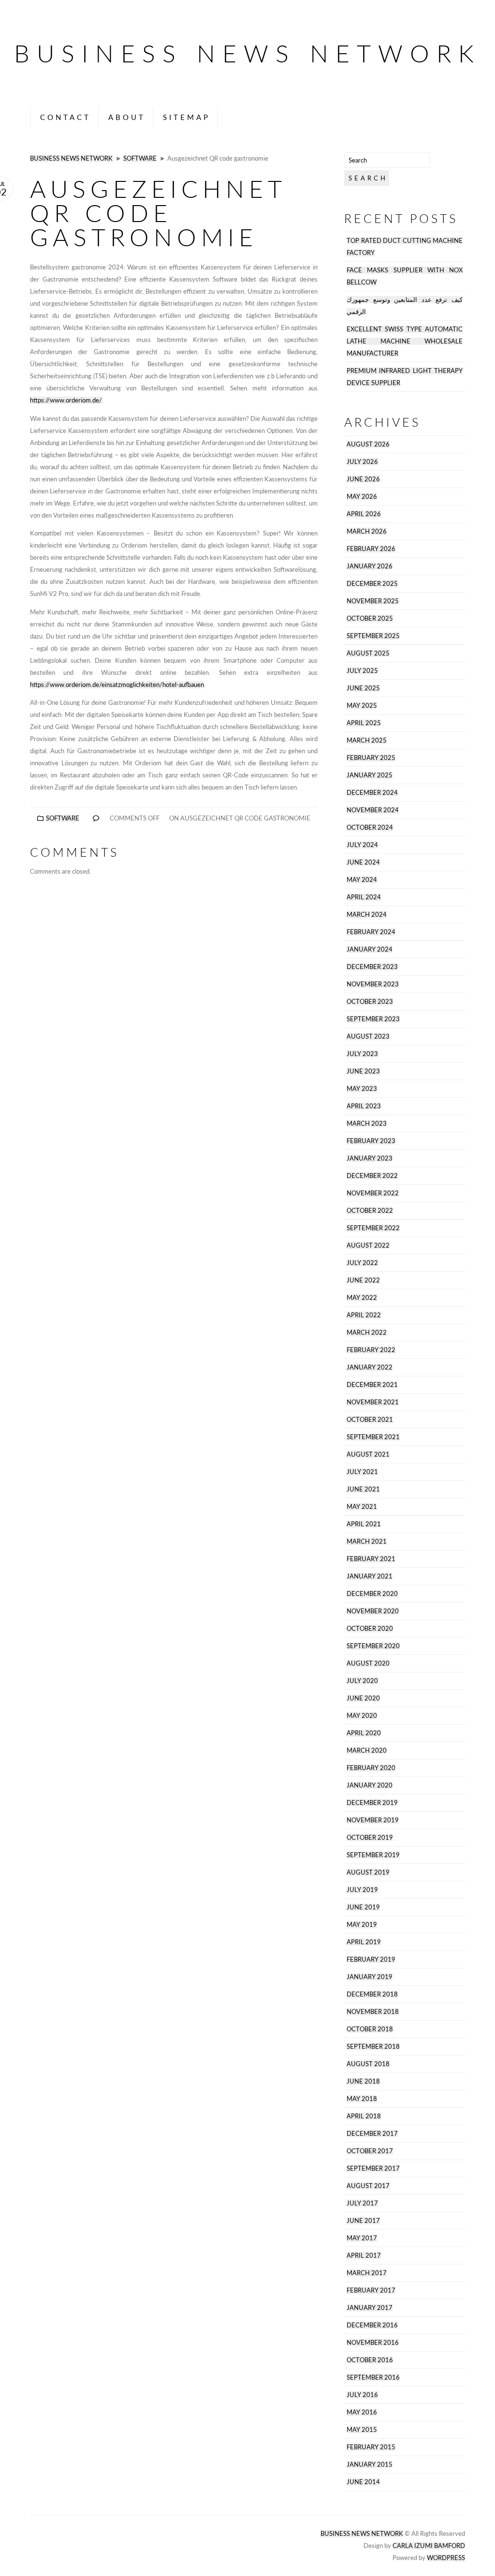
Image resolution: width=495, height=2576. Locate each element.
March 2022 (367, 1333)
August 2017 (368, 2186)
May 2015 (362, 2430)
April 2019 (364, 1942)
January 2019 (370, 1977)
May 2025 (362, 706)
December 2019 (372, 1803)
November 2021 (373, 1402)
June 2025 (363, 688)
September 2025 (373, 636)
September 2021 (373, 1437)
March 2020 (367, 1750)
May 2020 (362, 1716)
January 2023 (370, 1158)
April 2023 (364, 1106)
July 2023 (362, 1054)
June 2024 (363, 862)
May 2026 (362, 497)
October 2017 (370, 2151)
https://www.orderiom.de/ (66, 400)
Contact (66, 117)
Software (140, 158)
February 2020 (371, 1768)
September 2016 (373, 2377)
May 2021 (362, 1507)
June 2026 (363, 479)
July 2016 (362, 2395)
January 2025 (370, 775)
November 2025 (373, 601)
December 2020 (372, 1594)
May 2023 (362, 1089)
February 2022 (371, 1350)
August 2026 (368, 444)
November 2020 (373, 1611)
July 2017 (362, 2203)
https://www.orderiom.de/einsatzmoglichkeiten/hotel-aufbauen (117, 685)
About (127, 117)
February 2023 (371, 1141)
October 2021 (370, 1420)
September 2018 (373, 2047)
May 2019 (362, 1925)
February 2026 (371, 549)
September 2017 (373, 2168)
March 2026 (367, 531)
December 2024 (372, 793)
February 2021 (371, 1559)
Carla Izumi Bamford (429, 2546)
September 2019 (373, 1855)
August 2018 (368, 2064)
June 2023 (363, 1071)
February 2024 (371, 932)
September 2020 (373, 1646)
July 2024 (362, 845)
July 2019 (362, 1890)
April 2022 (364, 1315)
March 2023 (367, 1124)
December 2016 (372, 2325)
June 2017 (363, 2221)
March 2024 (367, 915)
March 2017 (367, 2273)
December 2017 (372, 2134)
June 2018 (363, 2081)
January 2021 (370, 1576)
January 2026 (370, 566)
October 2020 (370, 1629)
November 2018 (373, 2012)
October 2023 (370, 1002)
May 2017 (362, 2238)
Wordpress (446, 2558)
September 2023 (373, 1019)
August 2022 (368, 1245)
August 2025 (368, 653)
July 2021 (362, 1472)
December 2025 (372, 584)
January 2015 (370, 2464)
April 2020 (364, 1733)
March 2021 (367, 1541)
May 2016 (362, 2412)
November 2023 (373, 984)
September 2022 (373, 1228)
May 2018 (362, 2099)
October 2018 (370, 2029)
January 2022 (370, 1367)
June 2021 (363, 1489)
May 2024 (362, 880)
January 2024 (370, 949)
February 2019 (371, 1959)
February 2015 (371, 2447)
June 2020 (363, 1698)
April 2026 (364, 514)
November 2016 (373, 2343)
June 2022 (363, 1280)
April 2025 (364, 723)
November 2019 (373, 1820)
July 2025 (362, 671)
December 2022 (372, 1176)
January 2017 (370, 2308)
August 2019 (368, 1872)
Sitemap (187, 117)
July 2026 (362, 462)
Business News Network (247, 53)
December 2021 (372, 1385)
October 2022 (370, 1211)
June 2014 (363, 2482)
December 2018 (372, 1994)
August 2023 (368, 1036)
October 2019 (370, 1838)
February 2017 (371, 2290)
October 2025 (370, 618)
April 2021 (364, 1524)
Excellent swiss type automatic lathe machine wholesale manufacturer (405, 341)
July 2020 (362, 1681)
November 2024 (373, 810)
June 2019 (363, 1907)
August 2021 (368, 1454)
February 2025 (371, 758)
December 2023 (372, 967)
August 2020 (368, 1663)
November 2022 (373, 1193)
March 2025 (367, 740)
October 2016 (370, 2360)
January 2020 (370, 1785)
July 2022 (362, 1263)
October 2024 (370, 827)
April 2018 (364, 2116)
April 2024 (364, 897)
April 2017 (364, 2256)
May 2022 (362, 1298)
